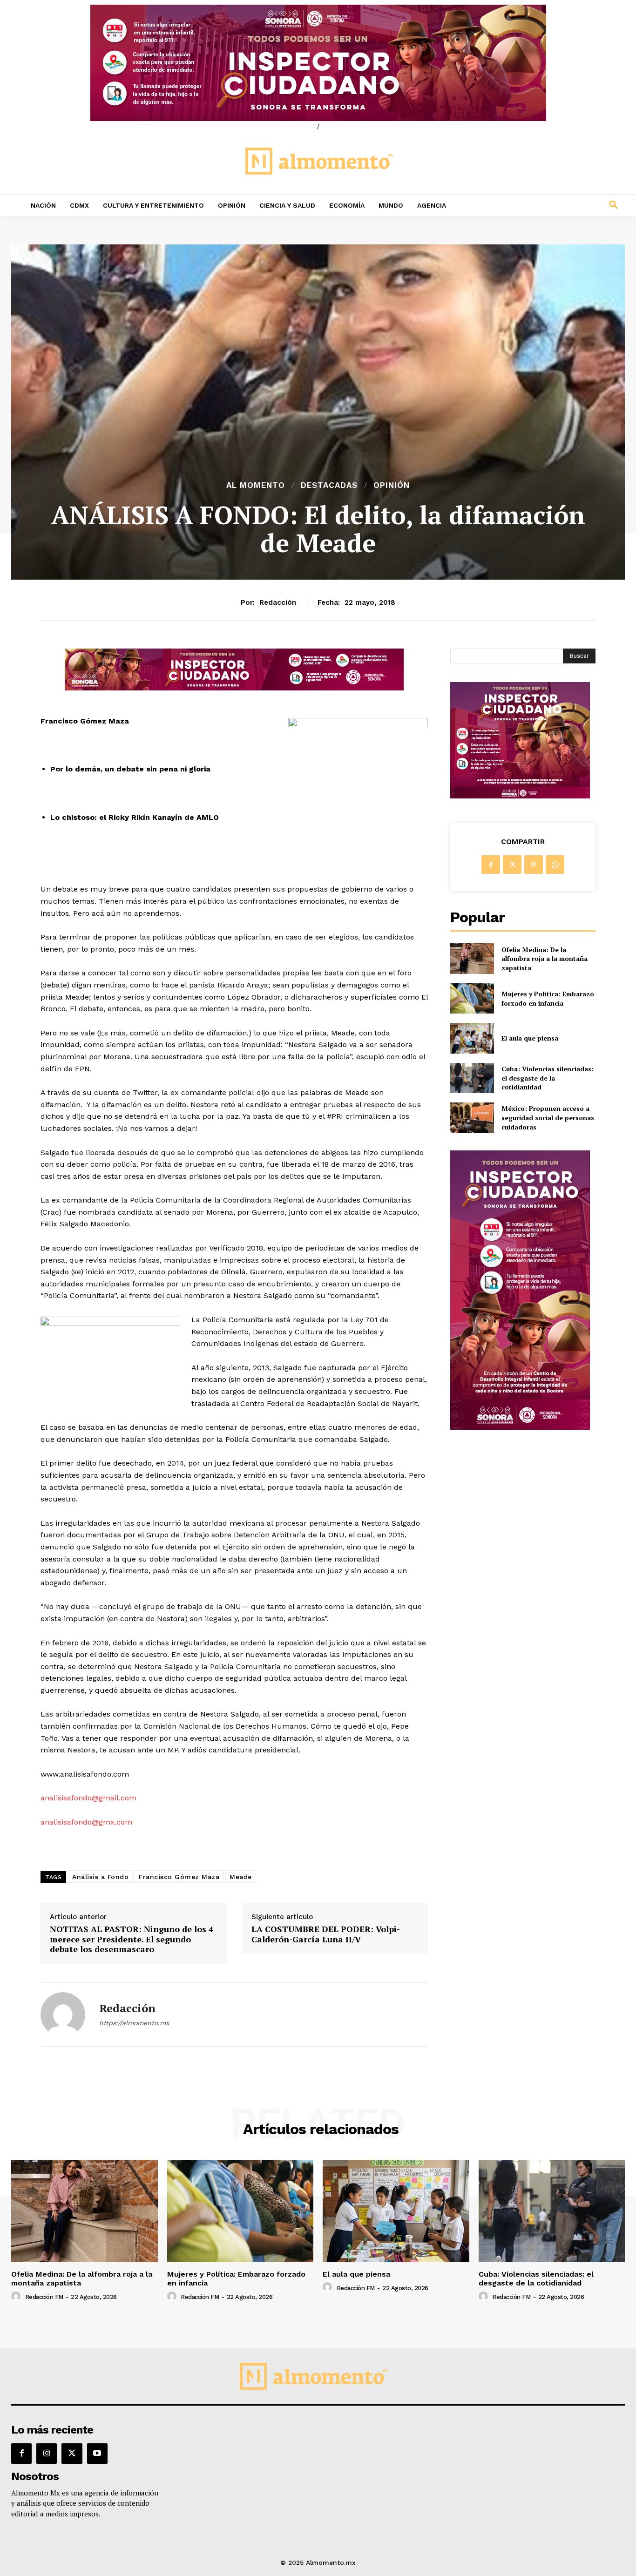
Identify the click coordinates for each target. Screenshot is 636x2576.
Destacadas (329, 485)
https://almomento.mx (134, 2023)
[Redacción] (63, 2015)
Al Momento (256, 485)
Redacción (278, 602)
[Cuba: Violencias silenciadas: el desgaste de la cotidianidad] (472, 1078)
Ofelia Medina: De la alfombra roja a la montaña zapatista (545, 959)
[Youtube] (97, 2454)
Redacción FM (44, 2297)
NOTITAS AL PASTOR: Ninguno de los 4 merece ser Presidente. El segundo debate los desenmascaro (132, 1939)
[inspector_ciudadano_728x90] (234, 688)
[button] (557, 205)
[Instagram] (47, 2454)
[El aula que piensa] (472, 1038)
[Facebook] (491, 865)
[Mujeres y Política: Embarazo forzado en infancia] (472, 998)
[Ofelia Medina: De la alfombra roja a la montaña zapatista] (472, 958)
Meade (241, 1877)
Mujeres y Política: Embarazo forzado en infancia (548, 998)
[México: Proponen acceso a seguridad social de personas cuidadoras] (472, 1118)
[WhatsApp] (555, 865)
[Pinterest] (534, 865)
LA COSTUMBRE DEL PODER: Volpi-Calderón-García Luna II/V (326, 1934)
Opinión (392, 485)
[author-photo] (17, 2297)
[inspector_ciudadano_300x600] (520, 1427)
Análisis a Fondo (100, 1877)
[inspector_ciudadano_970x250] (318, 63)
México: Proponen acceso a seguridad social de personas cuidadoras (548, 1117)
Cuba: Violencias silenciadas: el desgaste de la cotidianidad (548, 1078)
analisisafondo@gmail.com (88, 1798)
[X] (512, 865)
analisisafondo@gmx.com (86, 1822)
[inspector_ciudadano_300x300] (520, 796)
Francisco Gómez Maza (179, 1877)
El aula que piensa (530, 1038)
